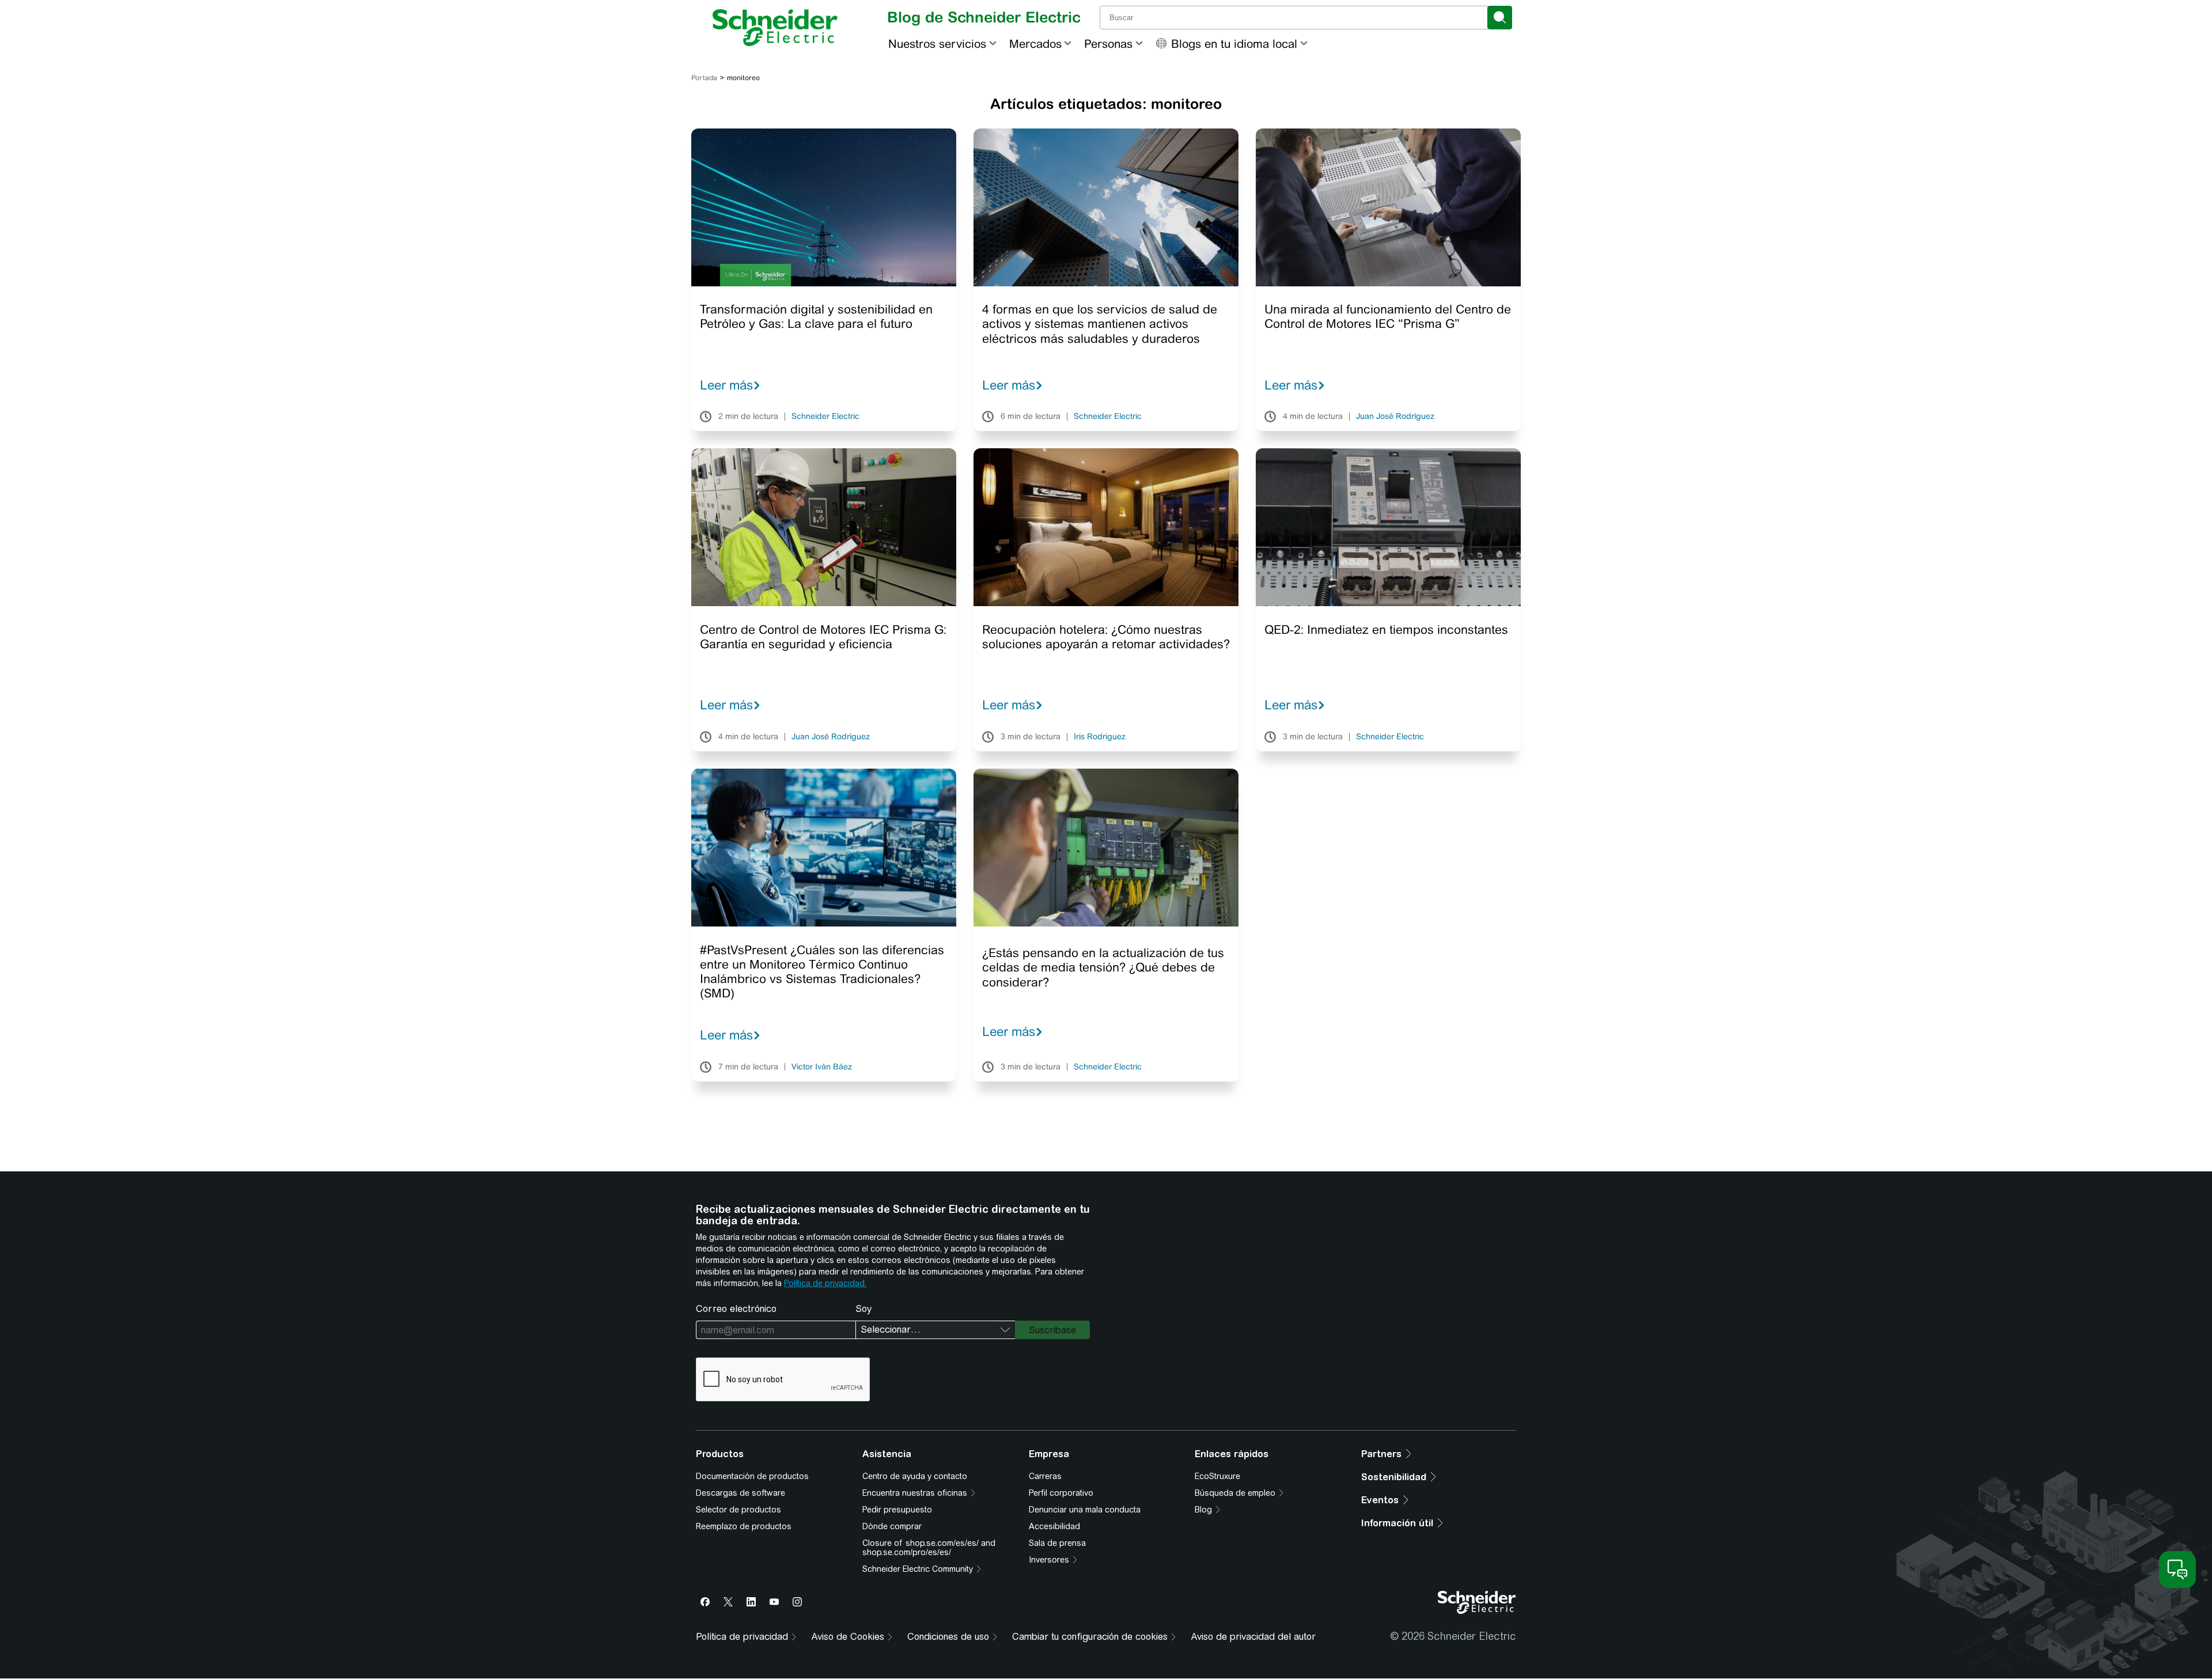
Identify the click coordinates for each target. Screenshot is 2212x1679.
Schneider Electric (825, 417)
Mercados (1035, 44)
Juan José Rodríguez (1395, 417)
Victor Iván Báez (822, 1067)
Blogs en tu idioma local (1234, 44)
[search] (1500, 18)
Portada (704, 78)
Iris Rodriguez (1100, 737)
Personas (1108, 44)
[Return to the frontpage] (775, 28)
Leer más (726, 385)
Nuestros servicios (937, 44)
